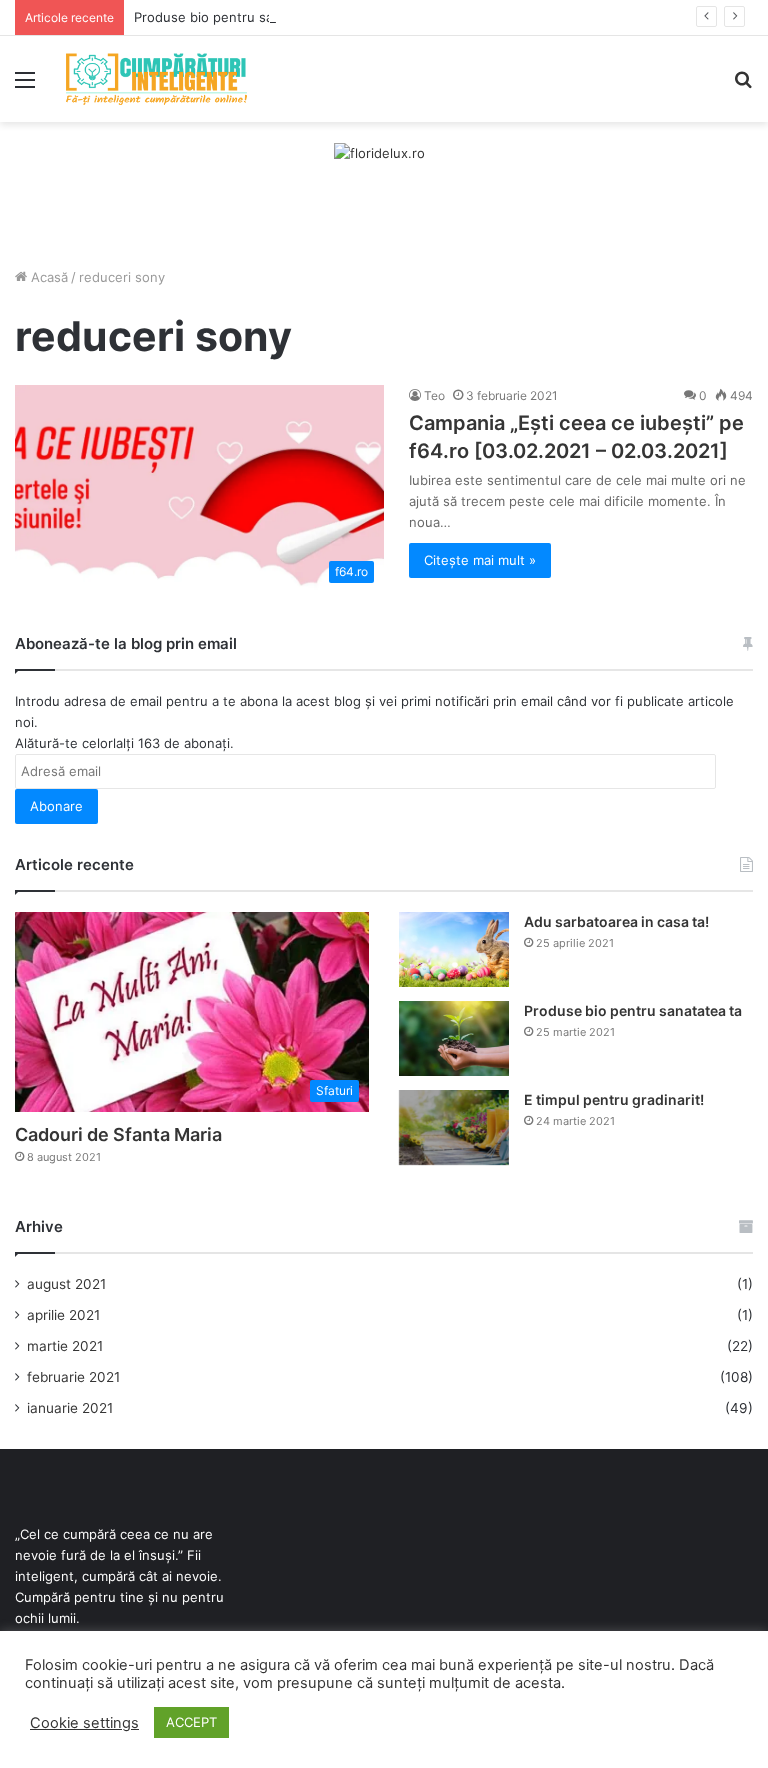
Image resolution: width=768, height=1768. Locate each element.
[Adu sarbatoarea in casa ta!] (454, 949)
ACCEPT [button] (191, 1722)
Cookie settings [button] (84, 1723)
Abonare (56, 806)
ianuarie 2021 (70, 1408)
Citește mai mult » (480, 560)
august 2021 (66, 1284)
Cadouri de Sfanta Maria (118, 1134)
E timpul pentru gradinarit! (614, 1099)
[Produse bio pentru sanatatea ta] (454, 1038)
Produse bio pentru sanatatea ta (235, 17)
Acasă (47, 277)
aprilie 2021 (63, 1315)
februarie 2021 (73, 1377)
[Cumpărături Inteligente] (156, 79)
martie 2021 (65, 1346)
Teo (434, 395)
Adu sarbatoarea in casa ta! (616, 921)
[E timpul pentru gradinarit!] (454, 1127)
